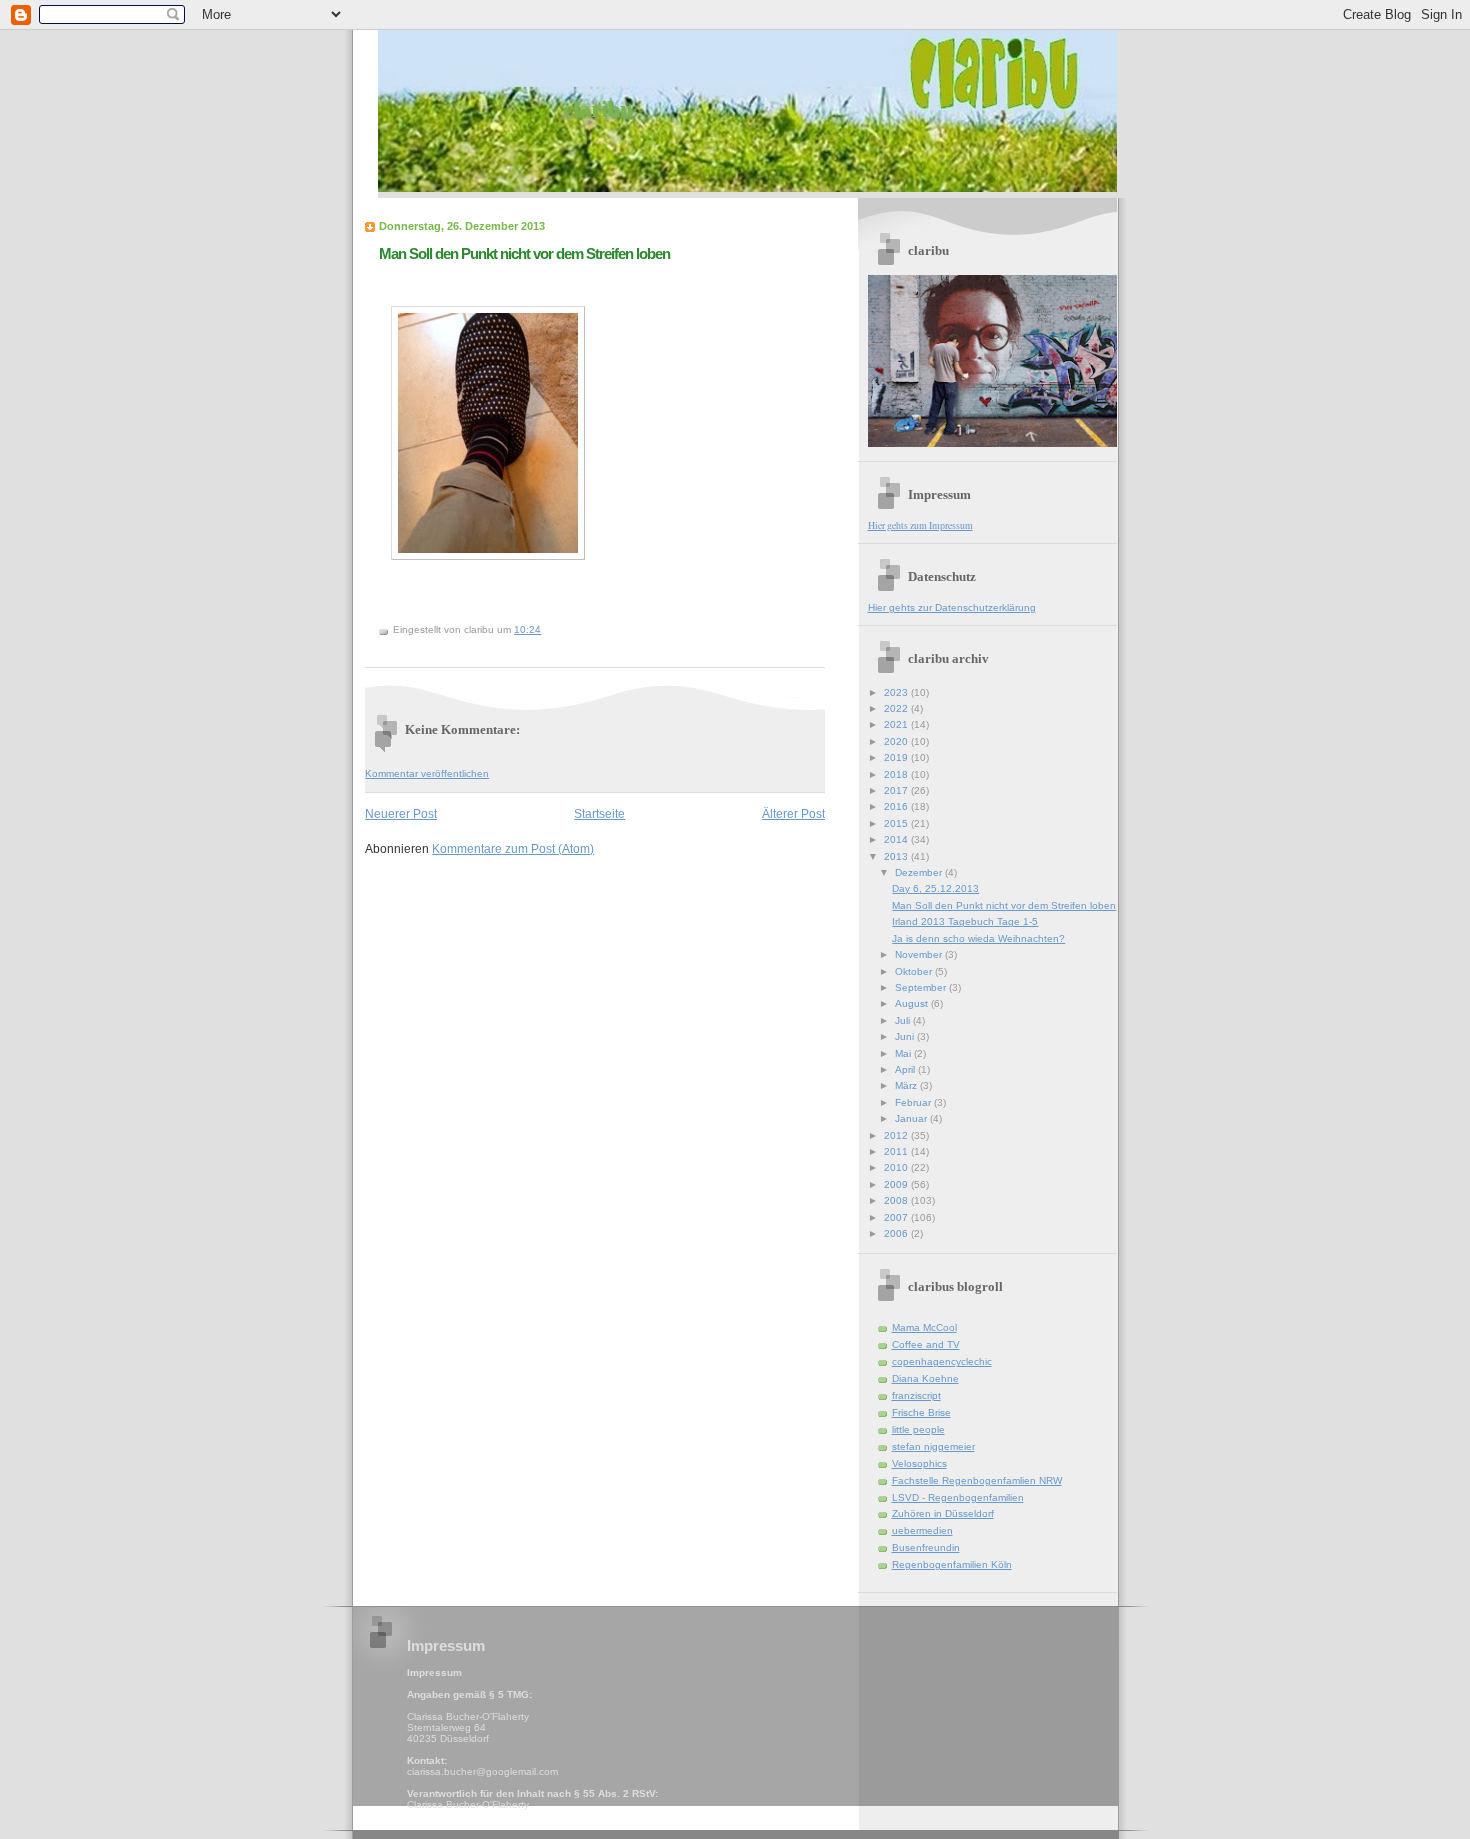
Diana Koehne (925, 1378)
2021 (897, 724)
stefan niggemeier (933, 1446)
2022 (897, 708)
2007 (897, 1217)
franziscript (916, 1395)
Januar (912, 1118)
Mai (904, 1053)
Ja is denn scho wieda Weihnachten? (978, 938)
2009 (897, 1184)
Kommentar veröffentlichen (427, 773)
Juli (904, 1020)
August (913, 1003)
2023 (897, 692)
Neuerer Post (401, 813)
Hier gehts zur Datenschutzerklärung (952, 607)
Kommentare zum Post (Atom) (513, 848)
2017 (897, 790)
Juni (906, 1036)
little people (918, 1429)
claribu (598, 109)
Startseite (599, 813)
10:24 (527, 629)
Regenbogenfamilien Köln (952, 1564)
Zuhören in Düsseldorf (943, 1513)
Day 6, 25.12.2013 (935, 888)
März (907, 1085)
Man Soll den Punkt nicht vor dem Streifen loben (524, 253)
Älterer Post (793, 813)
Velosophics (919, 1463)
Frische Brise (921, 1412)
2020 (897, 741)
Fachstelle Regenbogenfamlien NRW (977, 1480)
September (922, 987)
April (906, 1069)
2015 (897, 823)
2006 (897, 1233)
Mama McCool (924, 1327)
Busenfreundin (926, 1547)
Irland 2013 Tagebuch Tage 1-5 (965, 921)
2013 (897, 856)
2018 (897, 774)
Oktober (915, 971)
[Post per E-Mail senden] (545, 629)
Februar (914, 1102)
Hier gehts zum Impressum (920, 525)
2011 (897, 1151)
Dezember (920, 872)
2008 (897, 1200)
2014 (897, 839)
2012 (897, 1135)
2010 (897, 1167)
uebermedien (922, 1530)
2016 (897, 806)
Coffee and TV (926, 1344)
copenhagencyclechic (942, 1361)
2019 (897, 757)
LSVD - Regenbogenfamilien (958, 1497)
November (920, 954)
